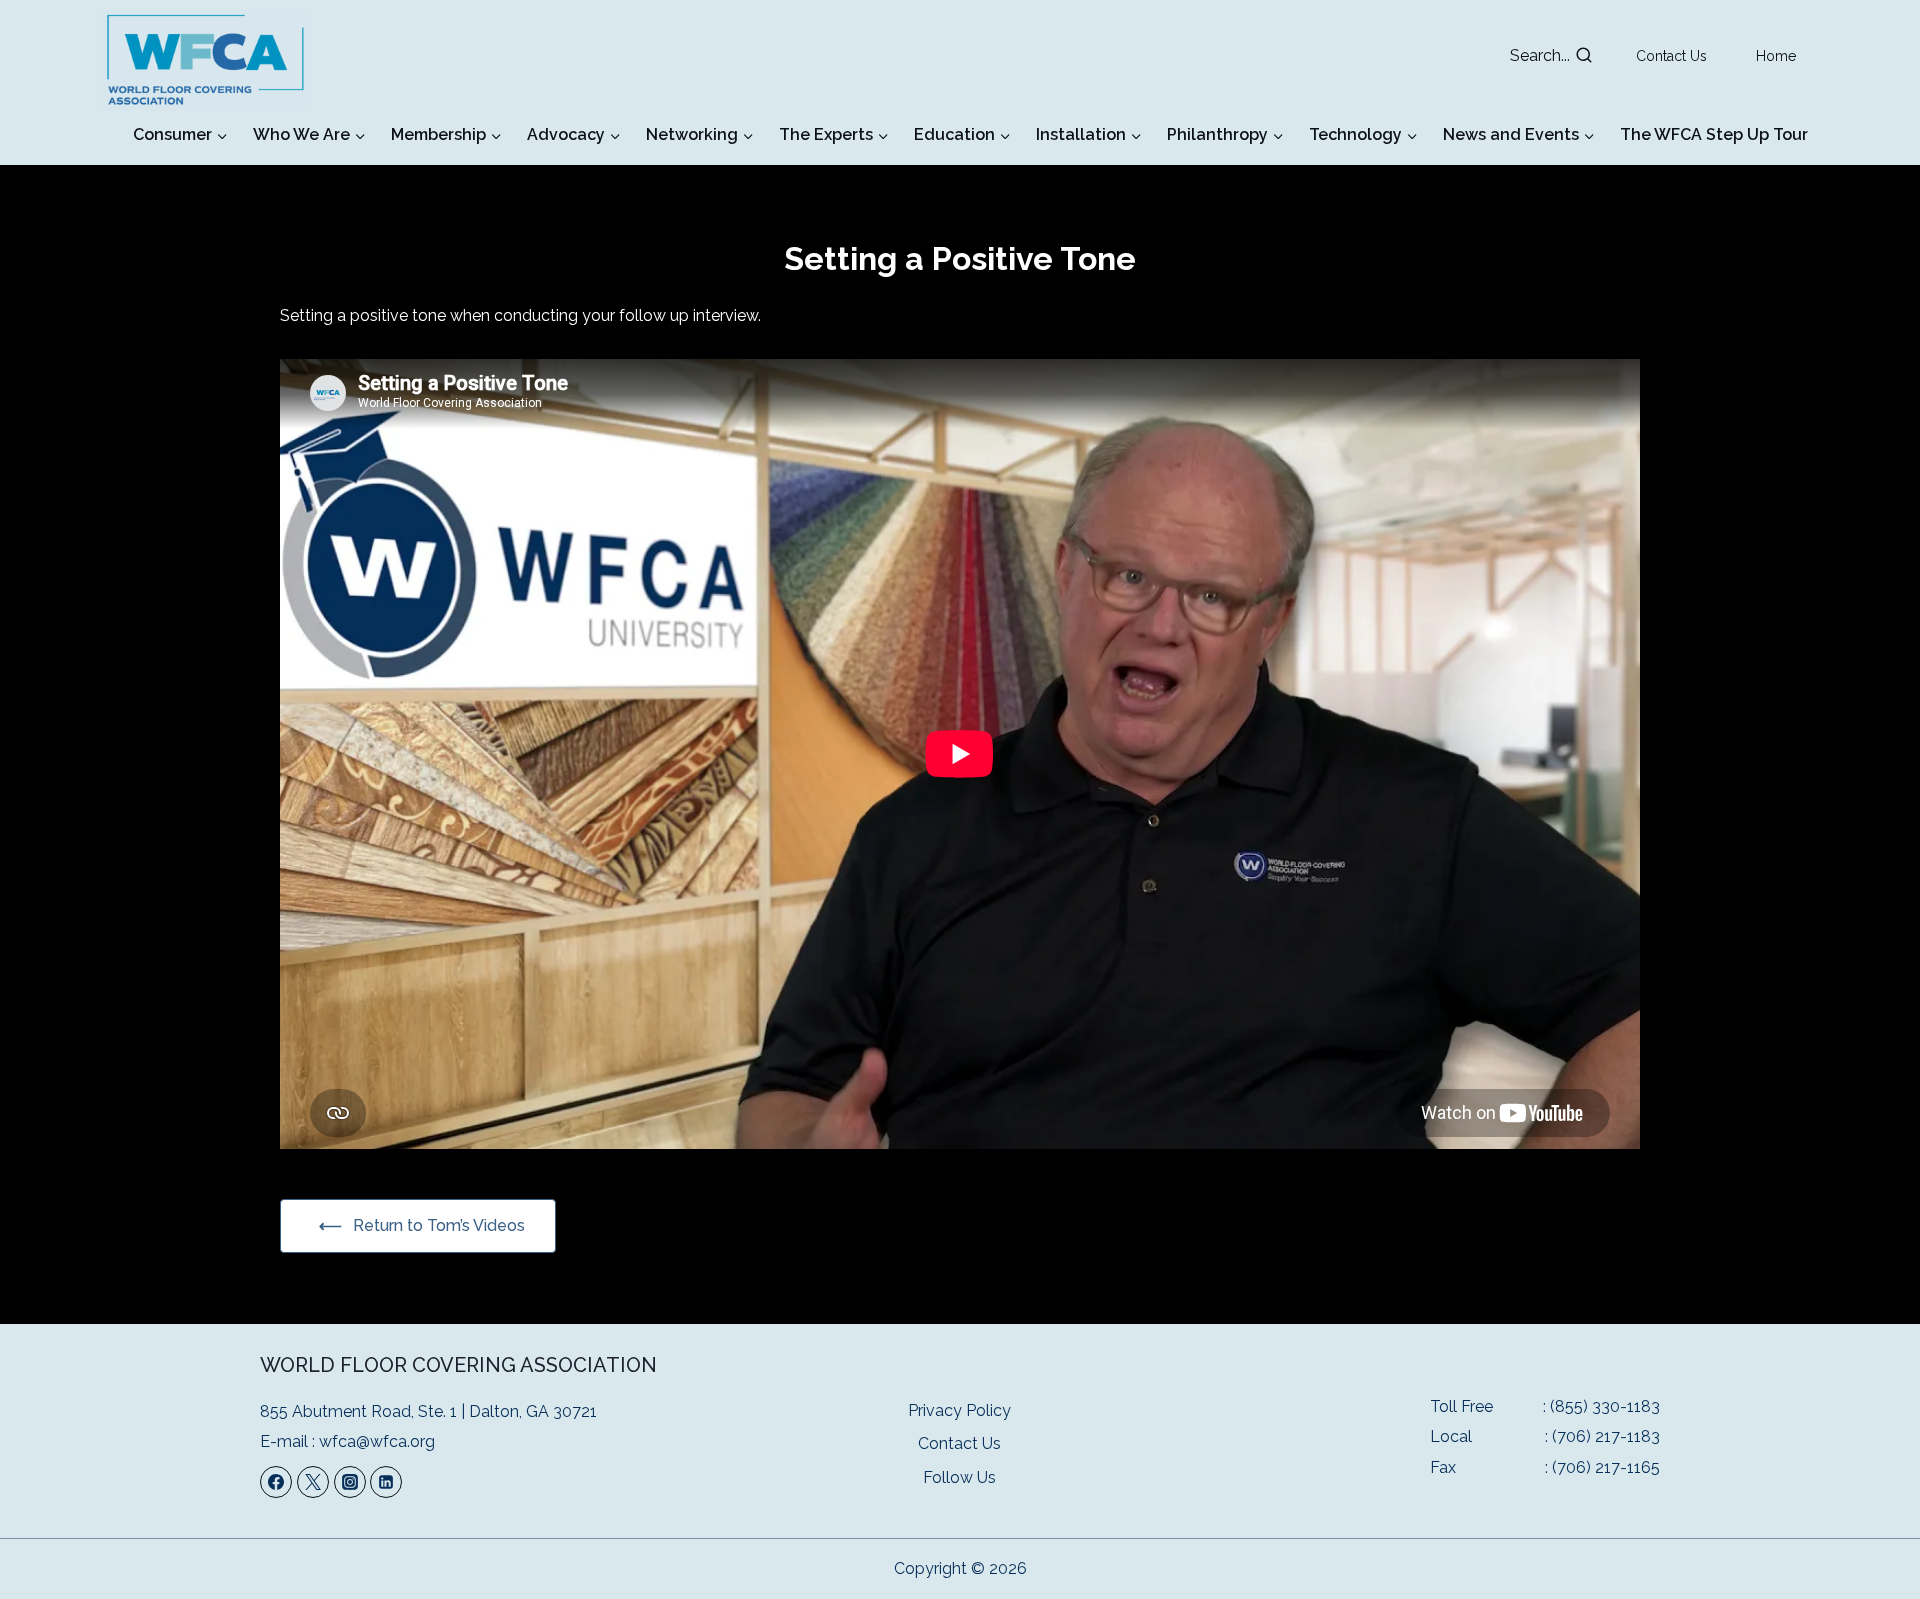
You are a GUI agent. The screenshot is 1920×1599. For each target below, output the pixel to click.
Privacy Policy (959, 1410)
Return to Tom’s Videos (439, 1225)
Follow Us (959, 1477)
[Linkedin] (386, 1482)
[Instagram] (350, 1482)
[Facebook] (276, 1482)
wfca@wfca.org (377, 1441)
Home (1776, 56)
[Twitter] (313, 1482)
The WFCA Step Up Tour (1714, 134)
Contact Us (1671, 56)
